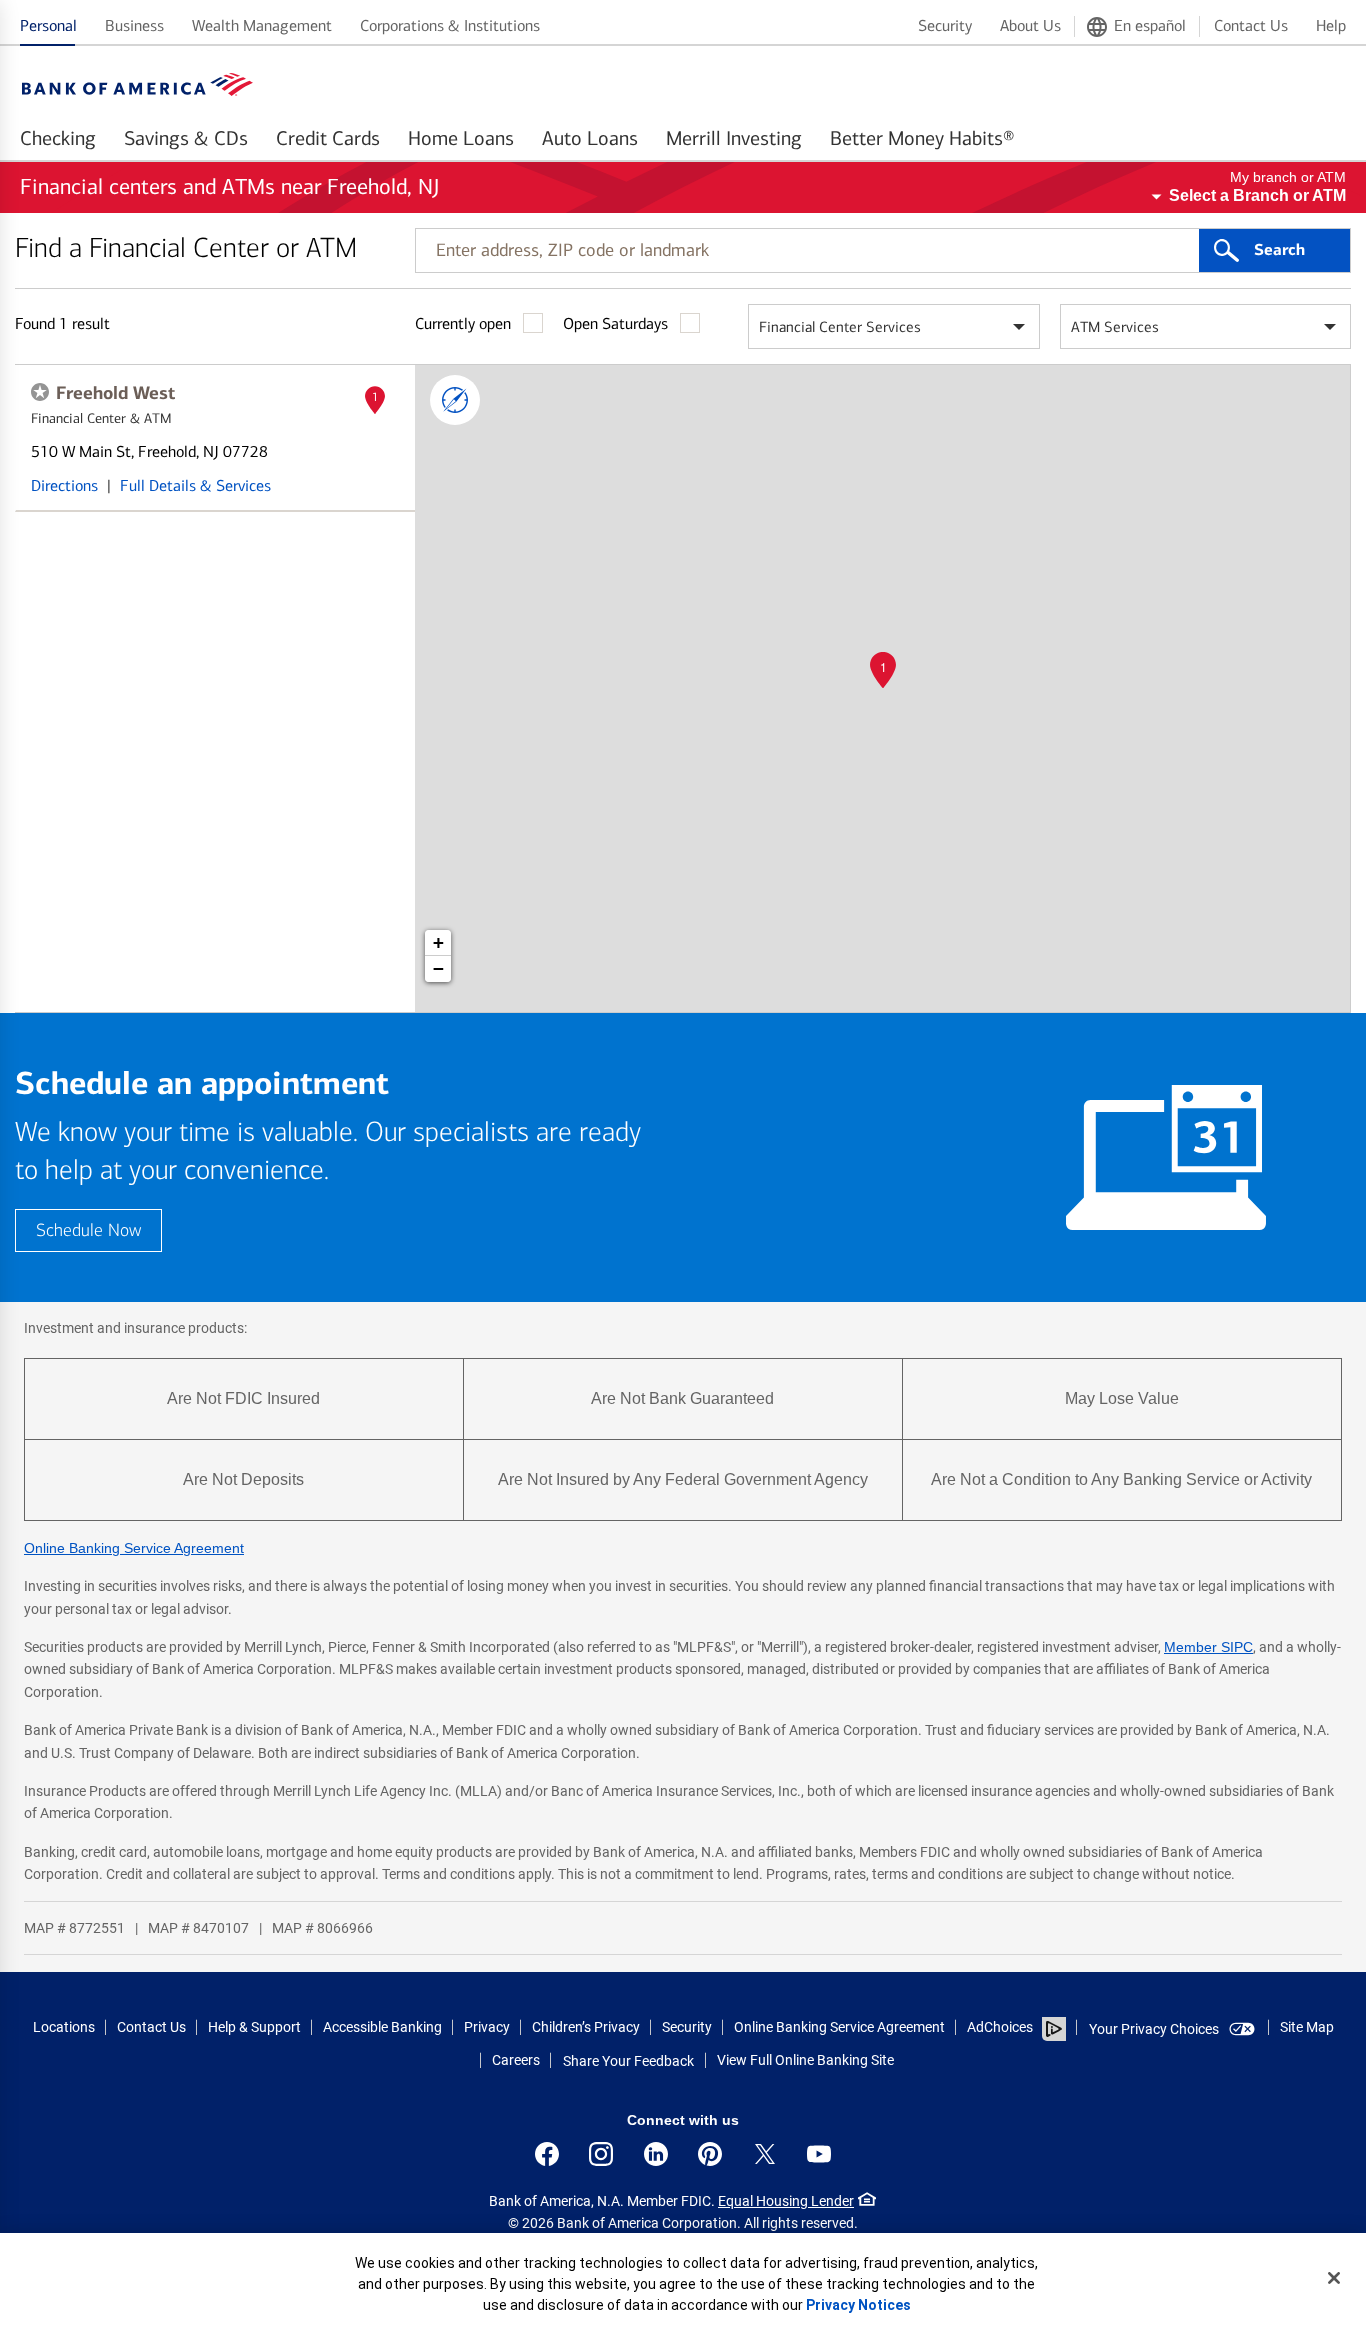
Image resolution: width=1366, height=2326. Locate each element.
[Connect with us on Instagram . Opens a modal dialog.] (601, 2154)
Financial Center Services (840, 327)
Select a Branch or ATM (1257, 195)
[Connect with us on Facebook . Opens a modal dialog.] (547, 2154)
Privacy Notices (858, 2305)
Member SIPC (1208, 1647)
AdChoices (1000, 2027)
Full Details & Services (195, 485)
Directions (64, 485)
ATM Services (1115, 327)
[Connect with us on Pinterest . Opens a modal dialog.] (710, 2154)
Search (1279, 250)
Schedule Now (88, 1230)
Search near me (455, 400)
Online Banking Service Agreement (134, 1548)
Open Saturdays (615, 323)
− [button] (438, 968)
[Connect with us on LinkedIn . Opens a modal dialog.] (656, 2154)
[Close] (1334, 2278)
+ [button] (438, 942)
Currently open (463, 323)
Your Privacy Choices (1154, 2029)
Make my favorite (40, 392)
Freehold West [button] (115, 393)
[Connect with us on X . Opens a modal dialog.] (765, 2154)
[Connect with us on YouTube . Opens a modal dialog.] (819, 2154)
